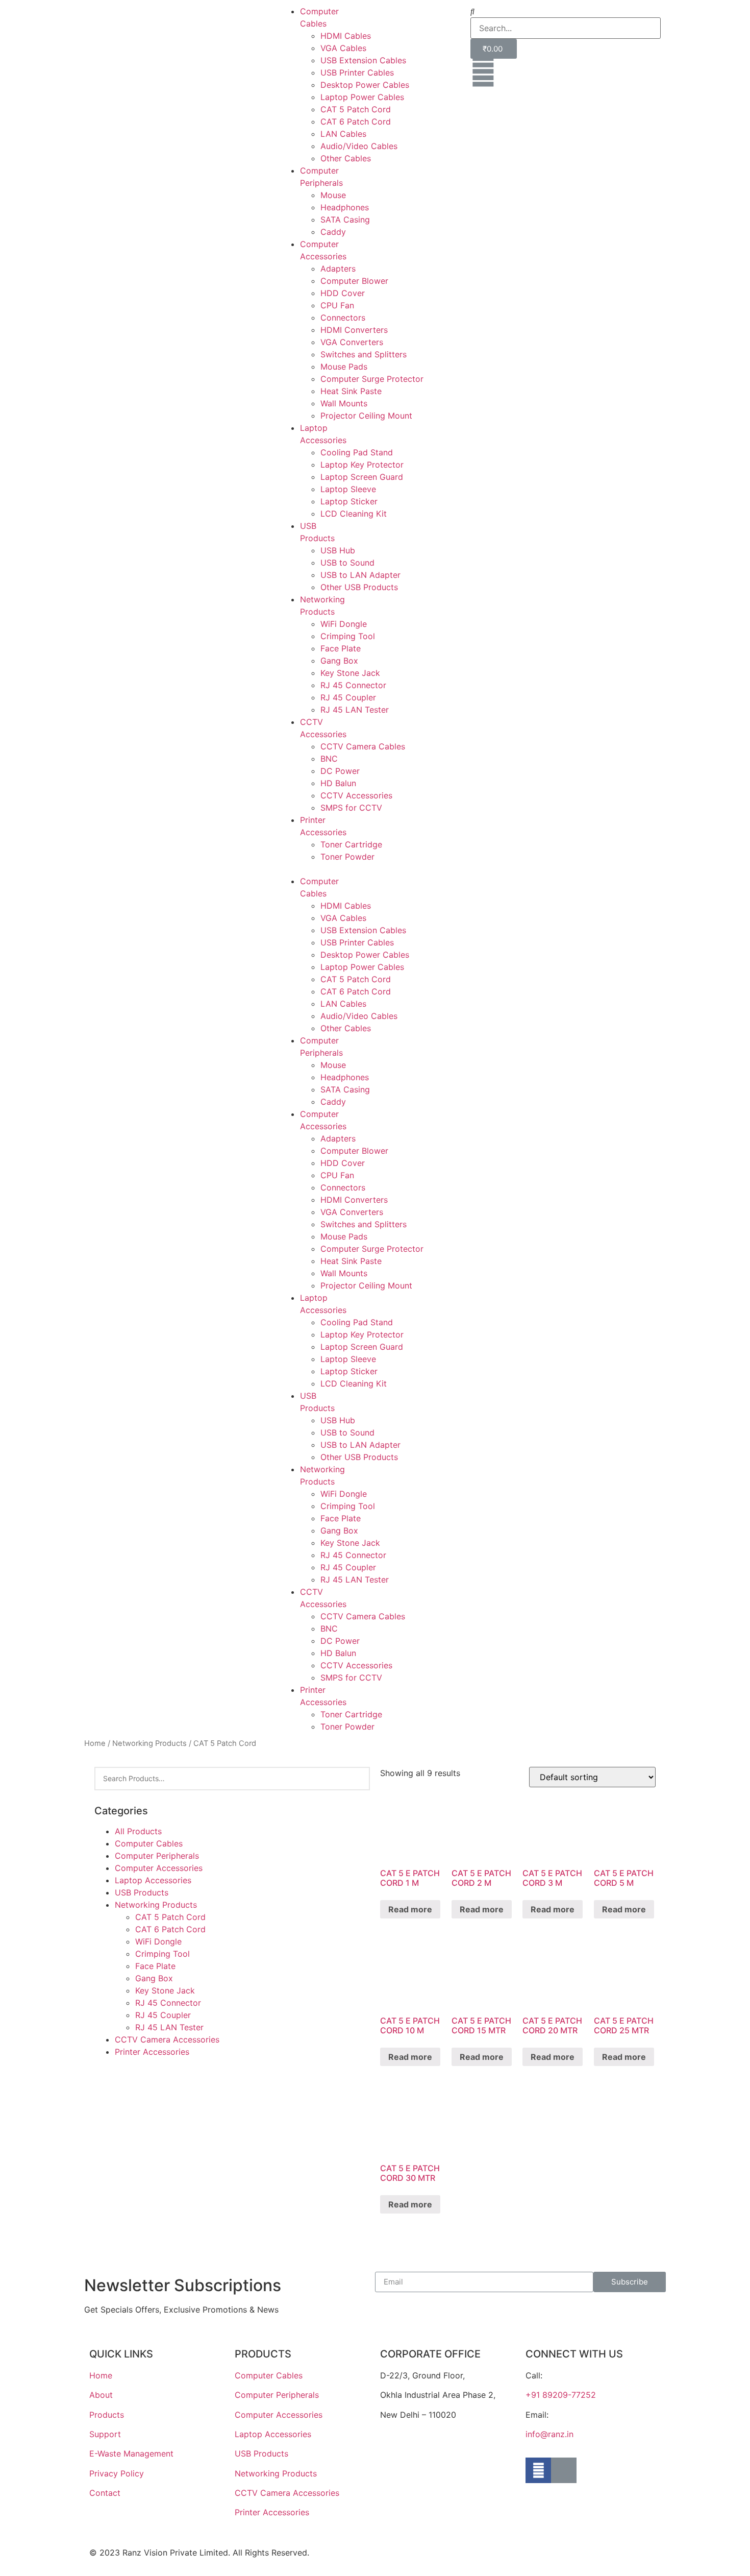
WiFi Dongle (344, 624)
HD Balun (338, 783)
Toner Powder (347, 857)
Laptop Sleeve (348, 489)
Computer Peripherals (157, 1856)
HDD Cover (343, 293)
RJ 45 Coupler (348, 697)
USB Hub (338, 550)
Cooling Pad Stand (357, 452)
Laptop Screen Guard (362, 477)
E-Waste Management (131, 2453)
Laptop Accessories (153, 1880)
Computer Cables (149, 1843)
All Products (138, 1831)
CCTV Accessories (356, 795)
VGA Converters (352, 342)
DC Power (340, 771)
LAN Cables (343, 134)
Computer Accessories (159, 1868)
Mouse (333, 195)
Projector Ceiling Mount (366, 416)
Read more (410, 1909)
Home (95, 1743)
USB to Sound (347, 563)
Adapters (338, 269)
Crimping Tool (348, 636)
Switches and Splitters (364, 354)
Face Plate (341, 648)
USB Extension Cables (363, 60)
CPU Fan (337, 305)
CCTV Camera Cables (363, 746)
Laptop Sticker (349, 501)
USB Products (142, 1892)
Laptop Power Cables (362, 97)
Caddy (333, 232)
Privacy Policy (117, 2473)
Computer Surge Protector (372, 379)
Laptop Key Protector (362, 465)
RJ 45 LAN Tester (355, 710)
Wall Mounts (344, 403)
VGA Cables (343, 48)
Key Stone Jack (350, 673)
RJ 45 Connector (353, 685)
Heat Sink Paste (351, 391)
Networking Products (149, 1743)
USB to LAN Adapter (360, 575)
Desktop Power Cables (365, 85)
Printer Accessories (152, 2052)
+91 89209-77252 (561, 2395)
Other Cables (346, 158)
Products (107, 2415)
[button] (375, 869)
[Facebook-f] (538, 2470)
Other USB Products (359, 587)
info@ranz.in (549, 2434)
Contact (105, 2493)
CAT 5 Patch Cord (356, 109)
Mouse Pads (344, 367)
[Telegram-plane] (564, 2470)
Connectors (343, 318)
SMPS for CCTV (351, 808)
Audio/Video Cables (359, 146)
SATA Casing (345, 220)
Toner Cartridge (351, 844)
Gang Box (339, 661)
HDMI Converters (354, 330)
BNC (329, 759)
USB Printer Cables (357, 72)
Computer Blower (354, 281)
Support (105, 2434)
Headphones (345, 207)
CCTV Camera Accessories (167, 2039)
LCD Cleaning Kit (354, 514)
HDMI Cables (346, 36)
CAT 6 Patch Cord (356, 121)
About (101, 2395)
